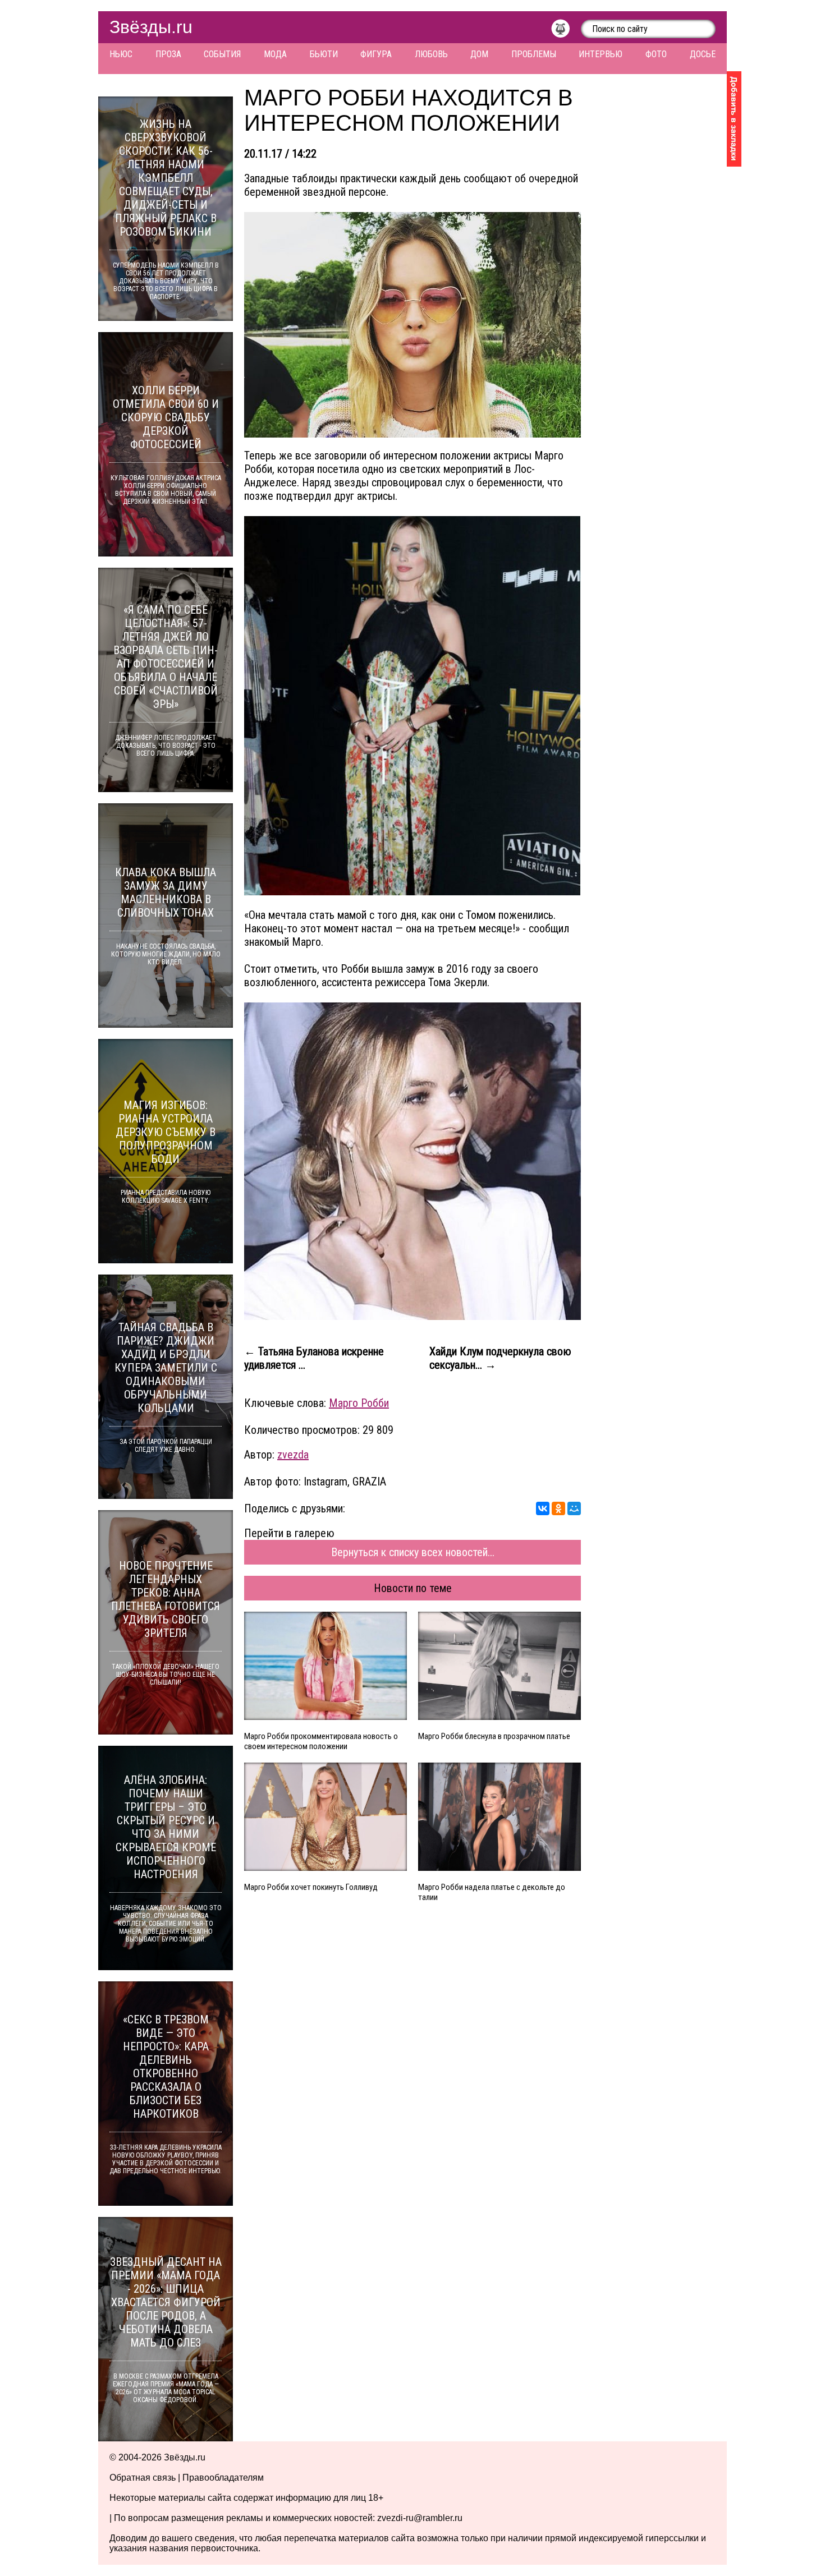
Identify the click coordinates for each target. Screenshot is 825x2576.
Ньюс (121, 54)
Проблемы (534, 54)
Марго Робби (359, 1403)
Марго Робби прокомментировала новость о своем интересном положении (321, 1741)
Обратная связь (143, 2478)
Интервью (601, 54)
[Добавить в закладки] (734, 119)
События (222, 54)
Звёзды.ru (151, 27)
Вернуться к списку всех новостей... (413, 1552)
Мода (275, 54)
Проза (168, 54)
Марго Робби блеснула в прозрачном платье (494, 1736)
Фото (656, 54)
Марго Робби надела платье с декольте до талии (492, 1892)
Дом (479, 54)
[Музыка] (566, 31)
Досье (703, 54)
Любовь (431, 54)
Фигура (376, 54)
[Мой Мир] (574, 1508)
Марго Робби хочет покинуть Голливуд (311, 1887)
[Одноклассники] (558, 1508)
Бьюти (324, 54)
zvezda (293, 1455)
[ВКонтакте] (543, 1508)
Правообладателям (223, 2478)
